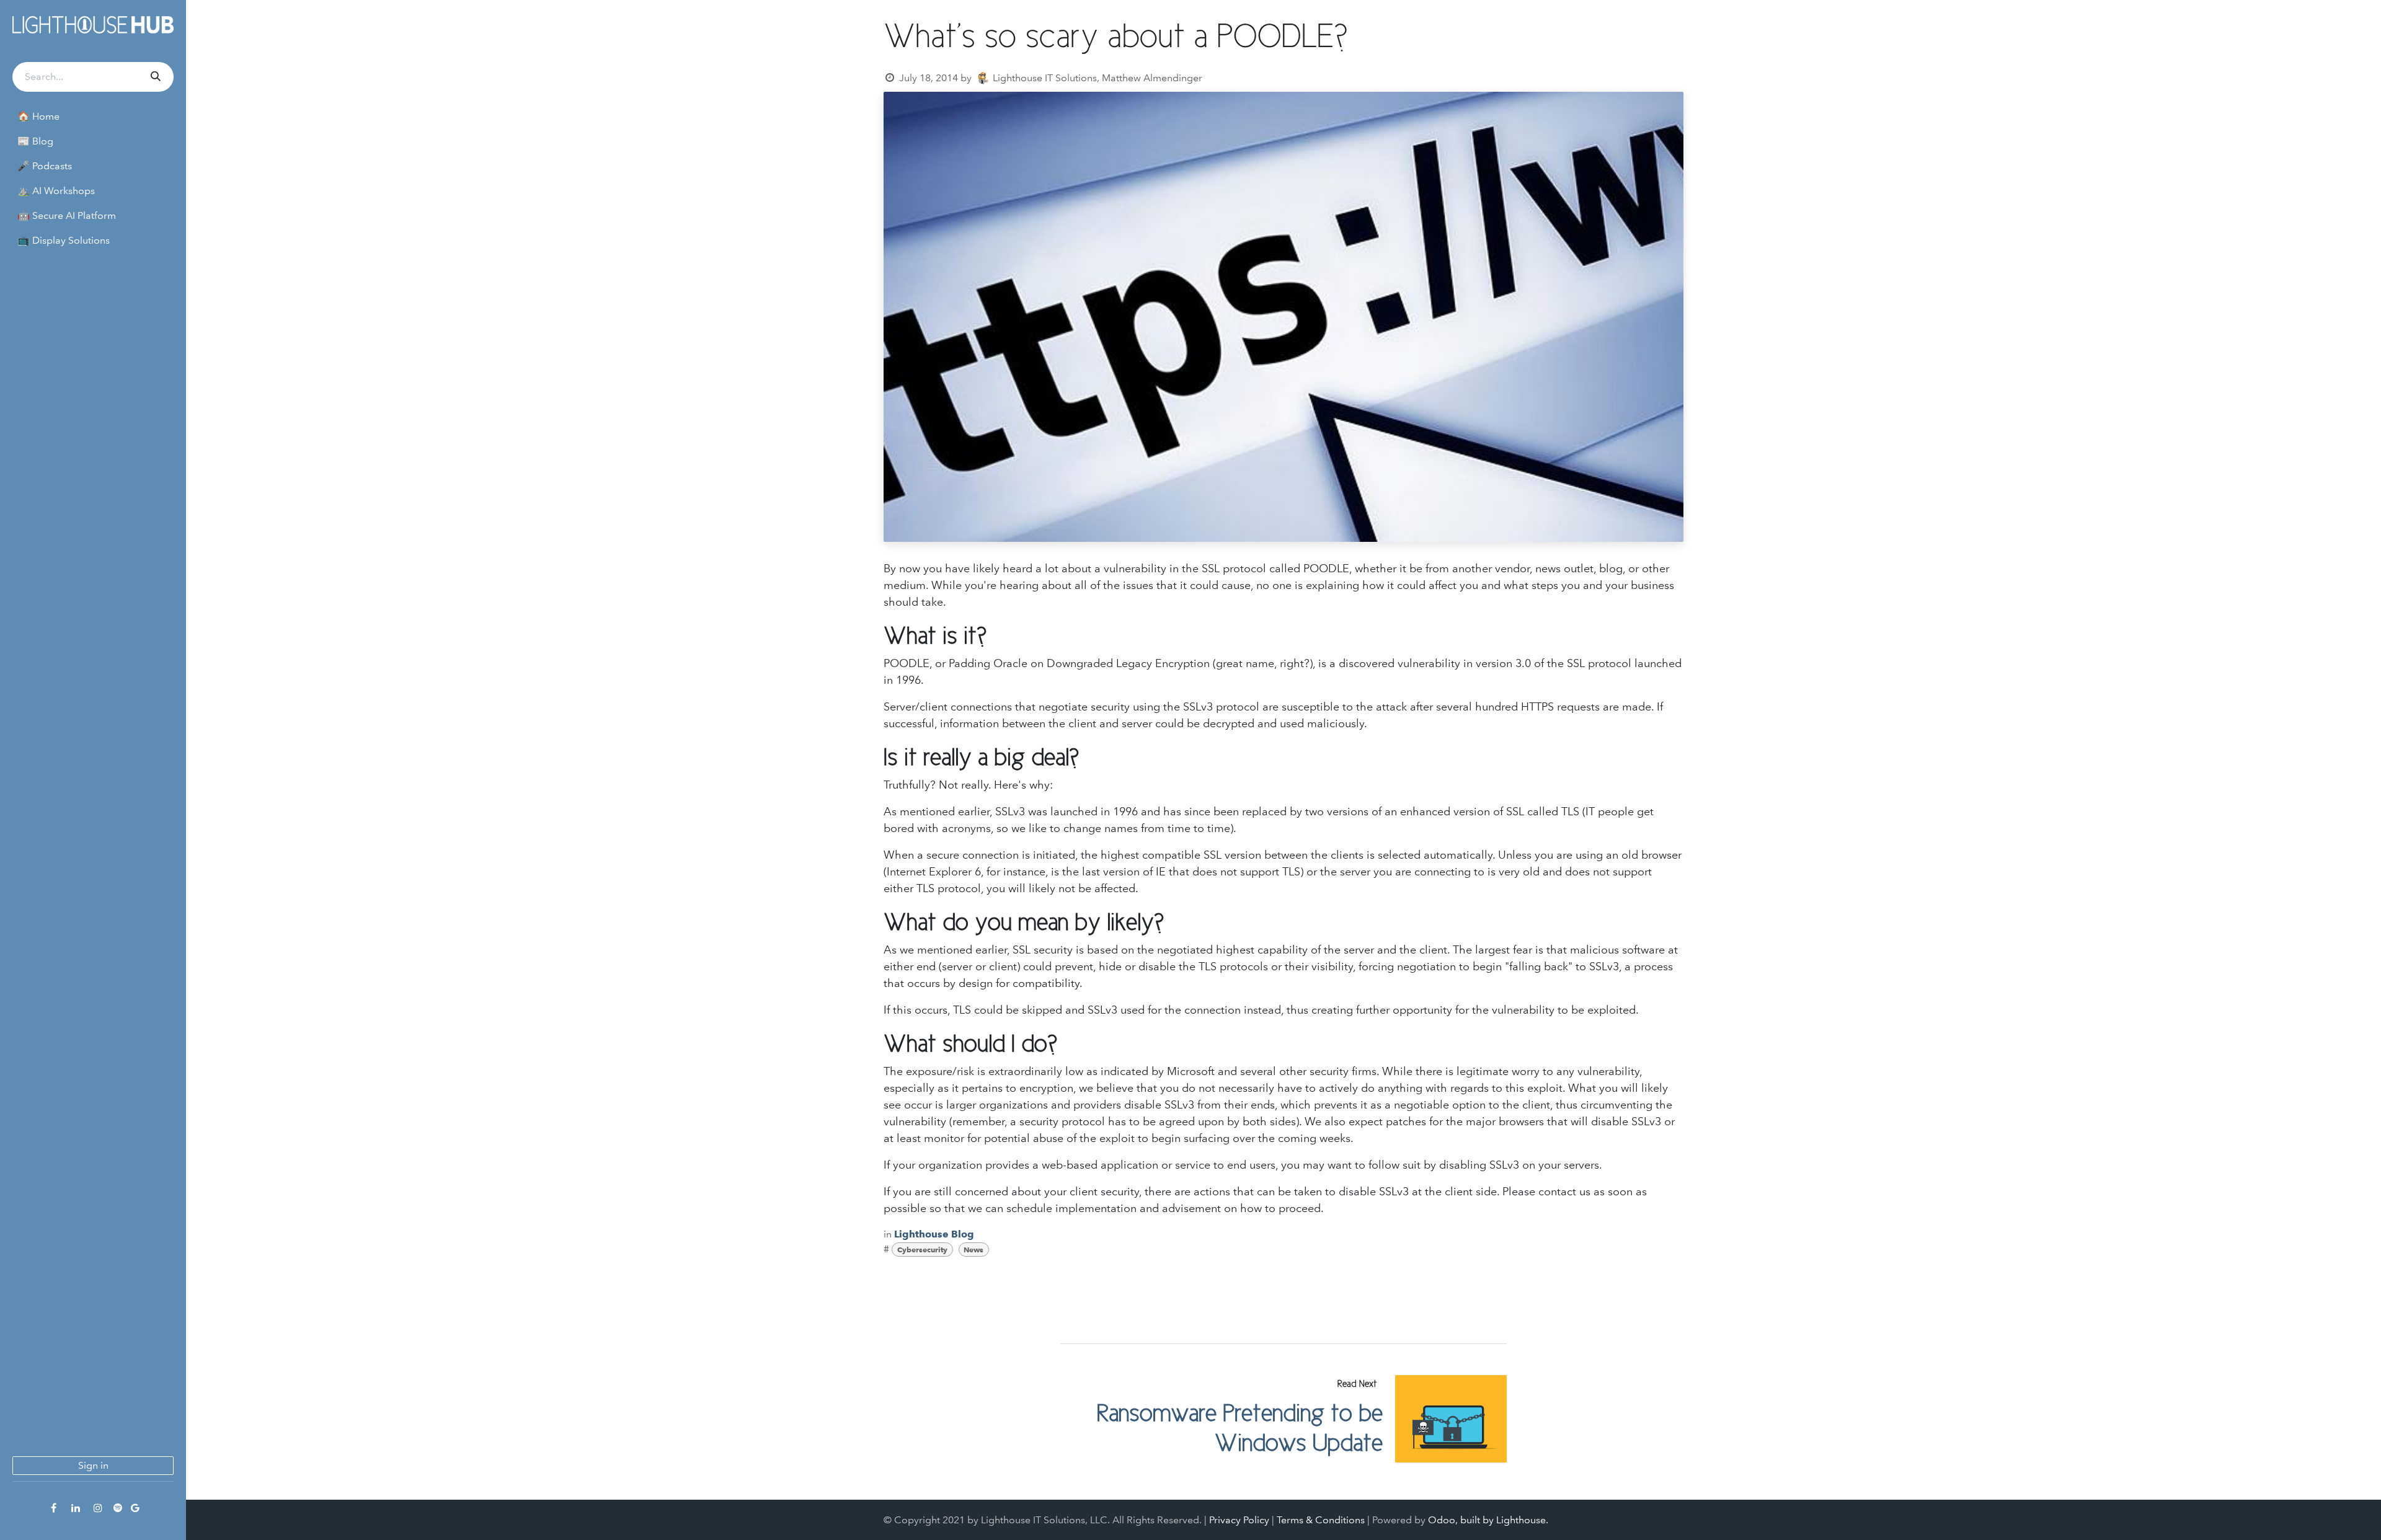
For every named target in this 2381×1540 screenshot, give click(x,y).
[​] (53, 1508)
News (973, 1250)
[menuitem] (93, 117)
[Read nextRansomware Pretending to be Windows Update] (1451, 1419)
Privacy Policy (1239, 1520)
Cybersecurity (922, 1250)
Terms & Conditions (1321, 1520)
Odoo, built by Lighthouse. (1488, 1520)
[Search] (154, 77)
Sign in (93, 1465)
